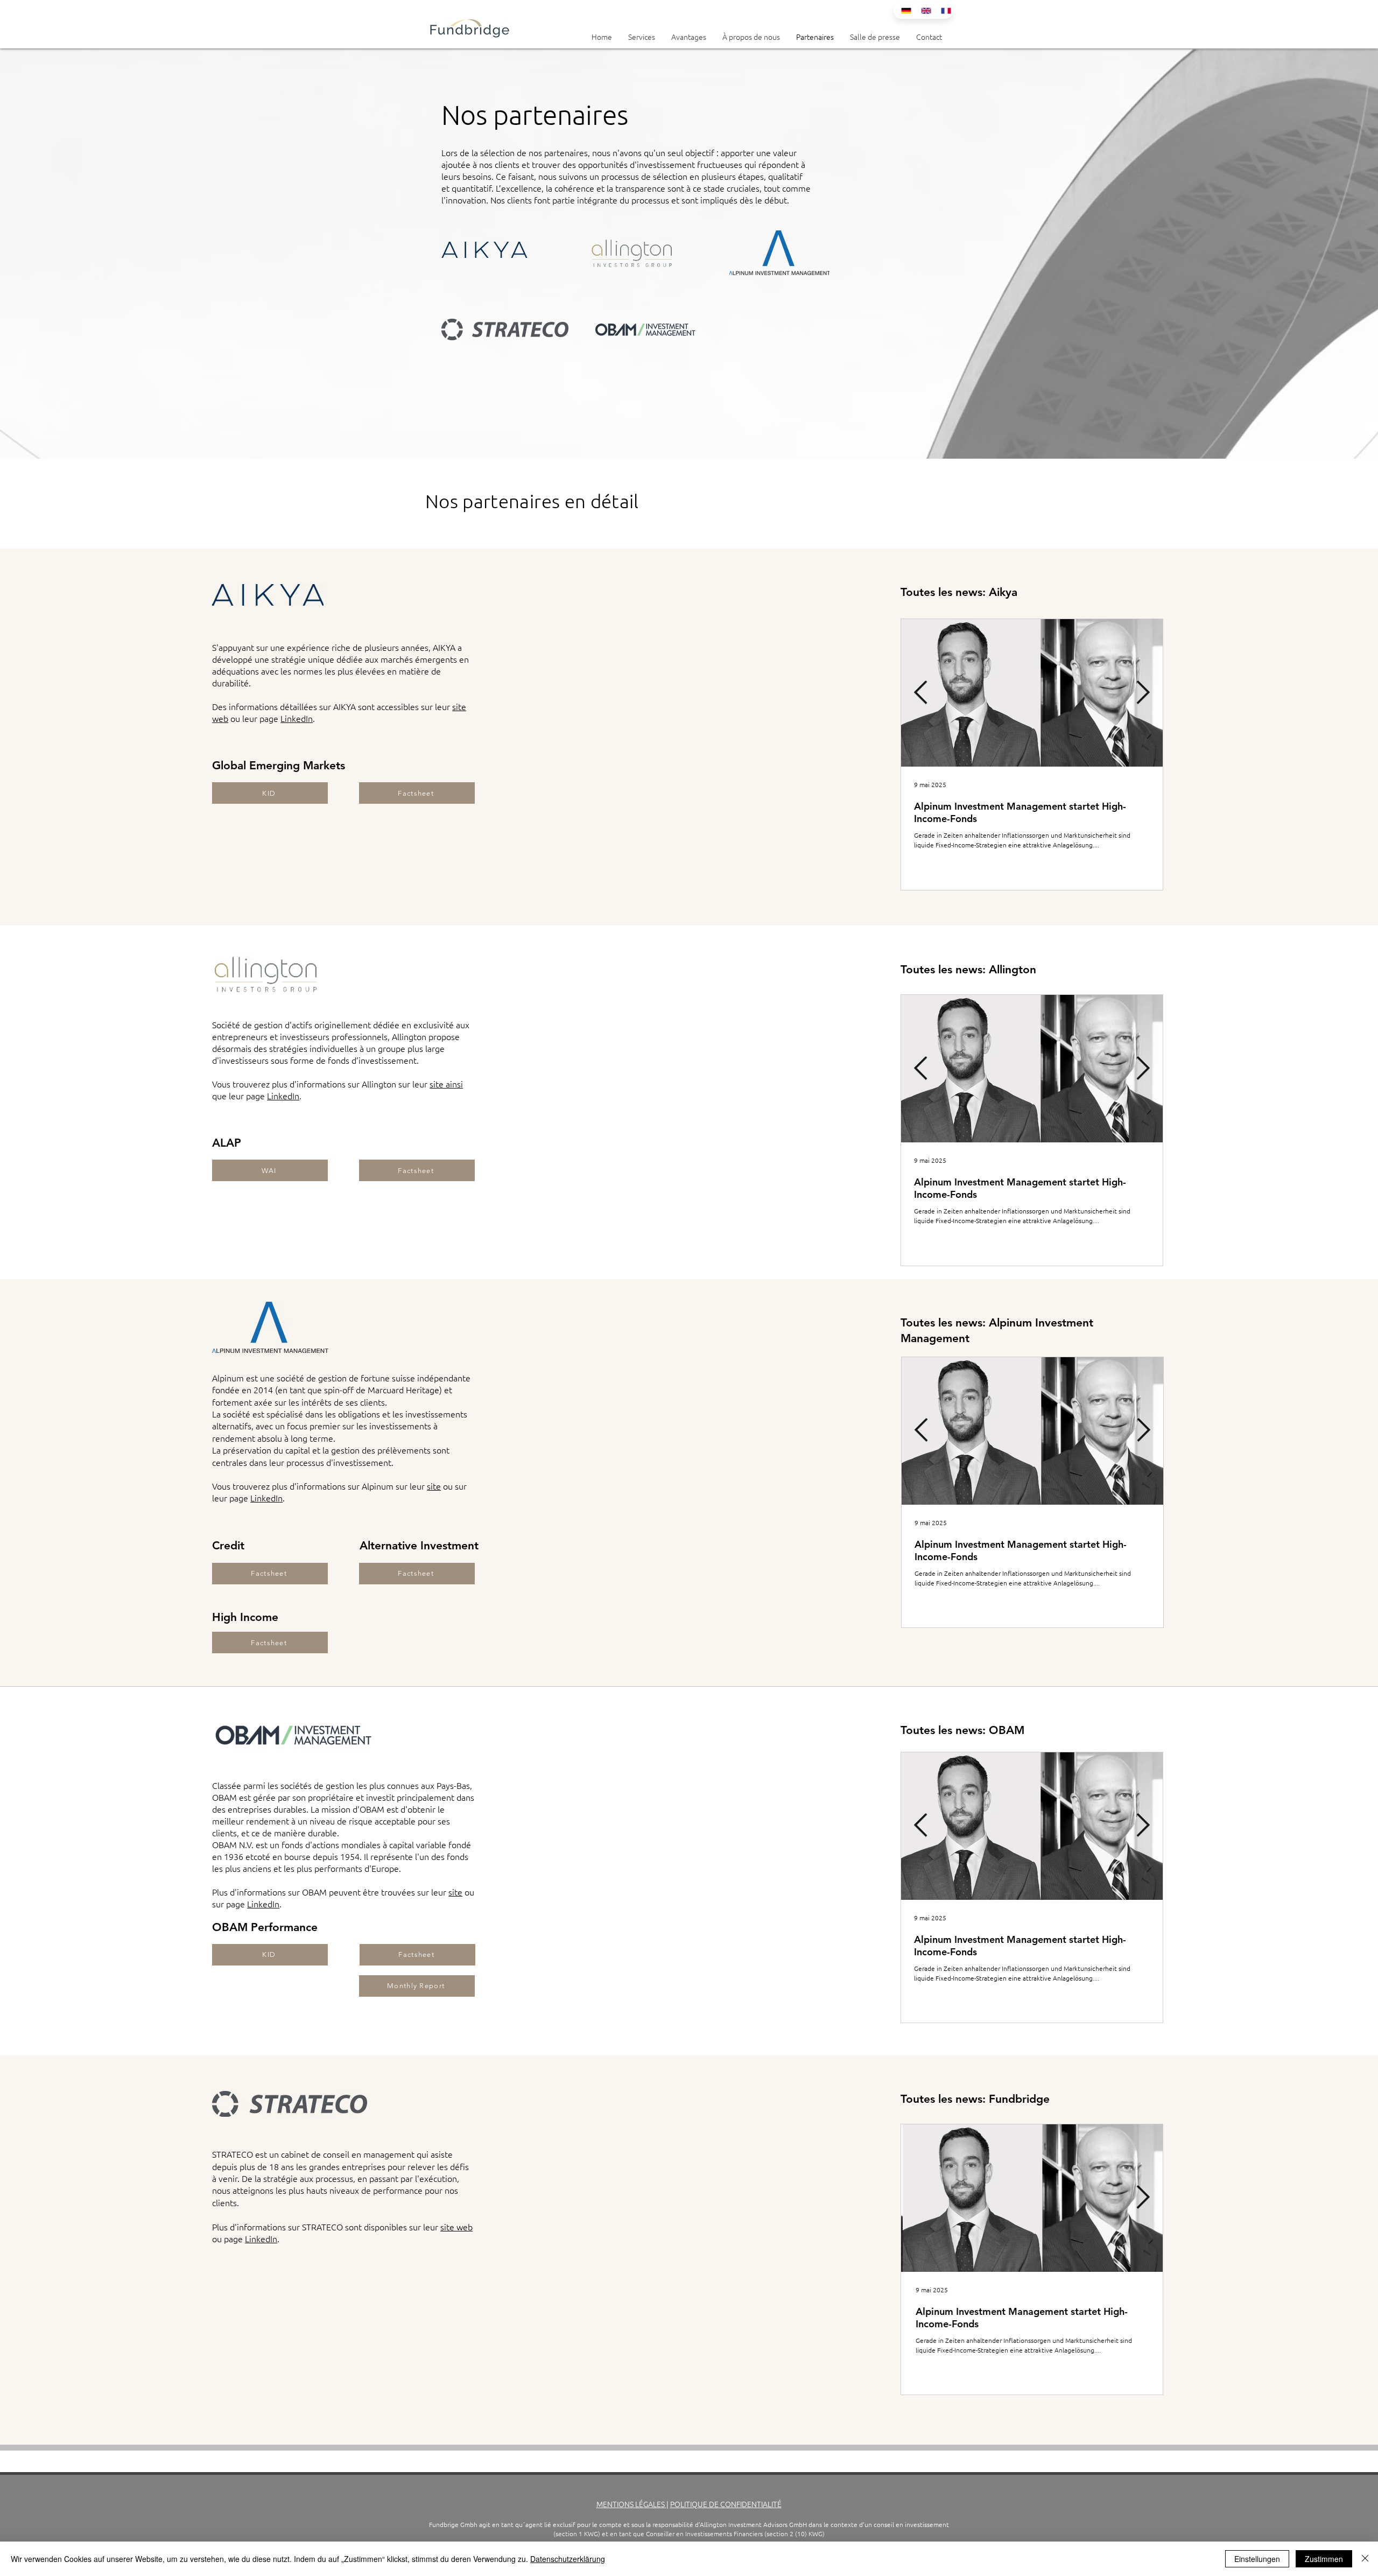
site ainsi (446, 1084)
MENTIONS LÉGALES (631, 2504)
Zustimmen (1324, 2559)
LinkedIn (297, 718)
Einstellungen (1257, 2559)
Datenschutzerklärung (568, 2559)
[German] (903, 11)
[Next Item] (1143, 693)
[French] (943, 11)
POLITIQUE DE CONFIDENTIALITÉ (726, 2504)
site (434, 1486)
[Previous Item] (921, 693)
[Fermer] (1365, 2559)
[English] (923, 11)
